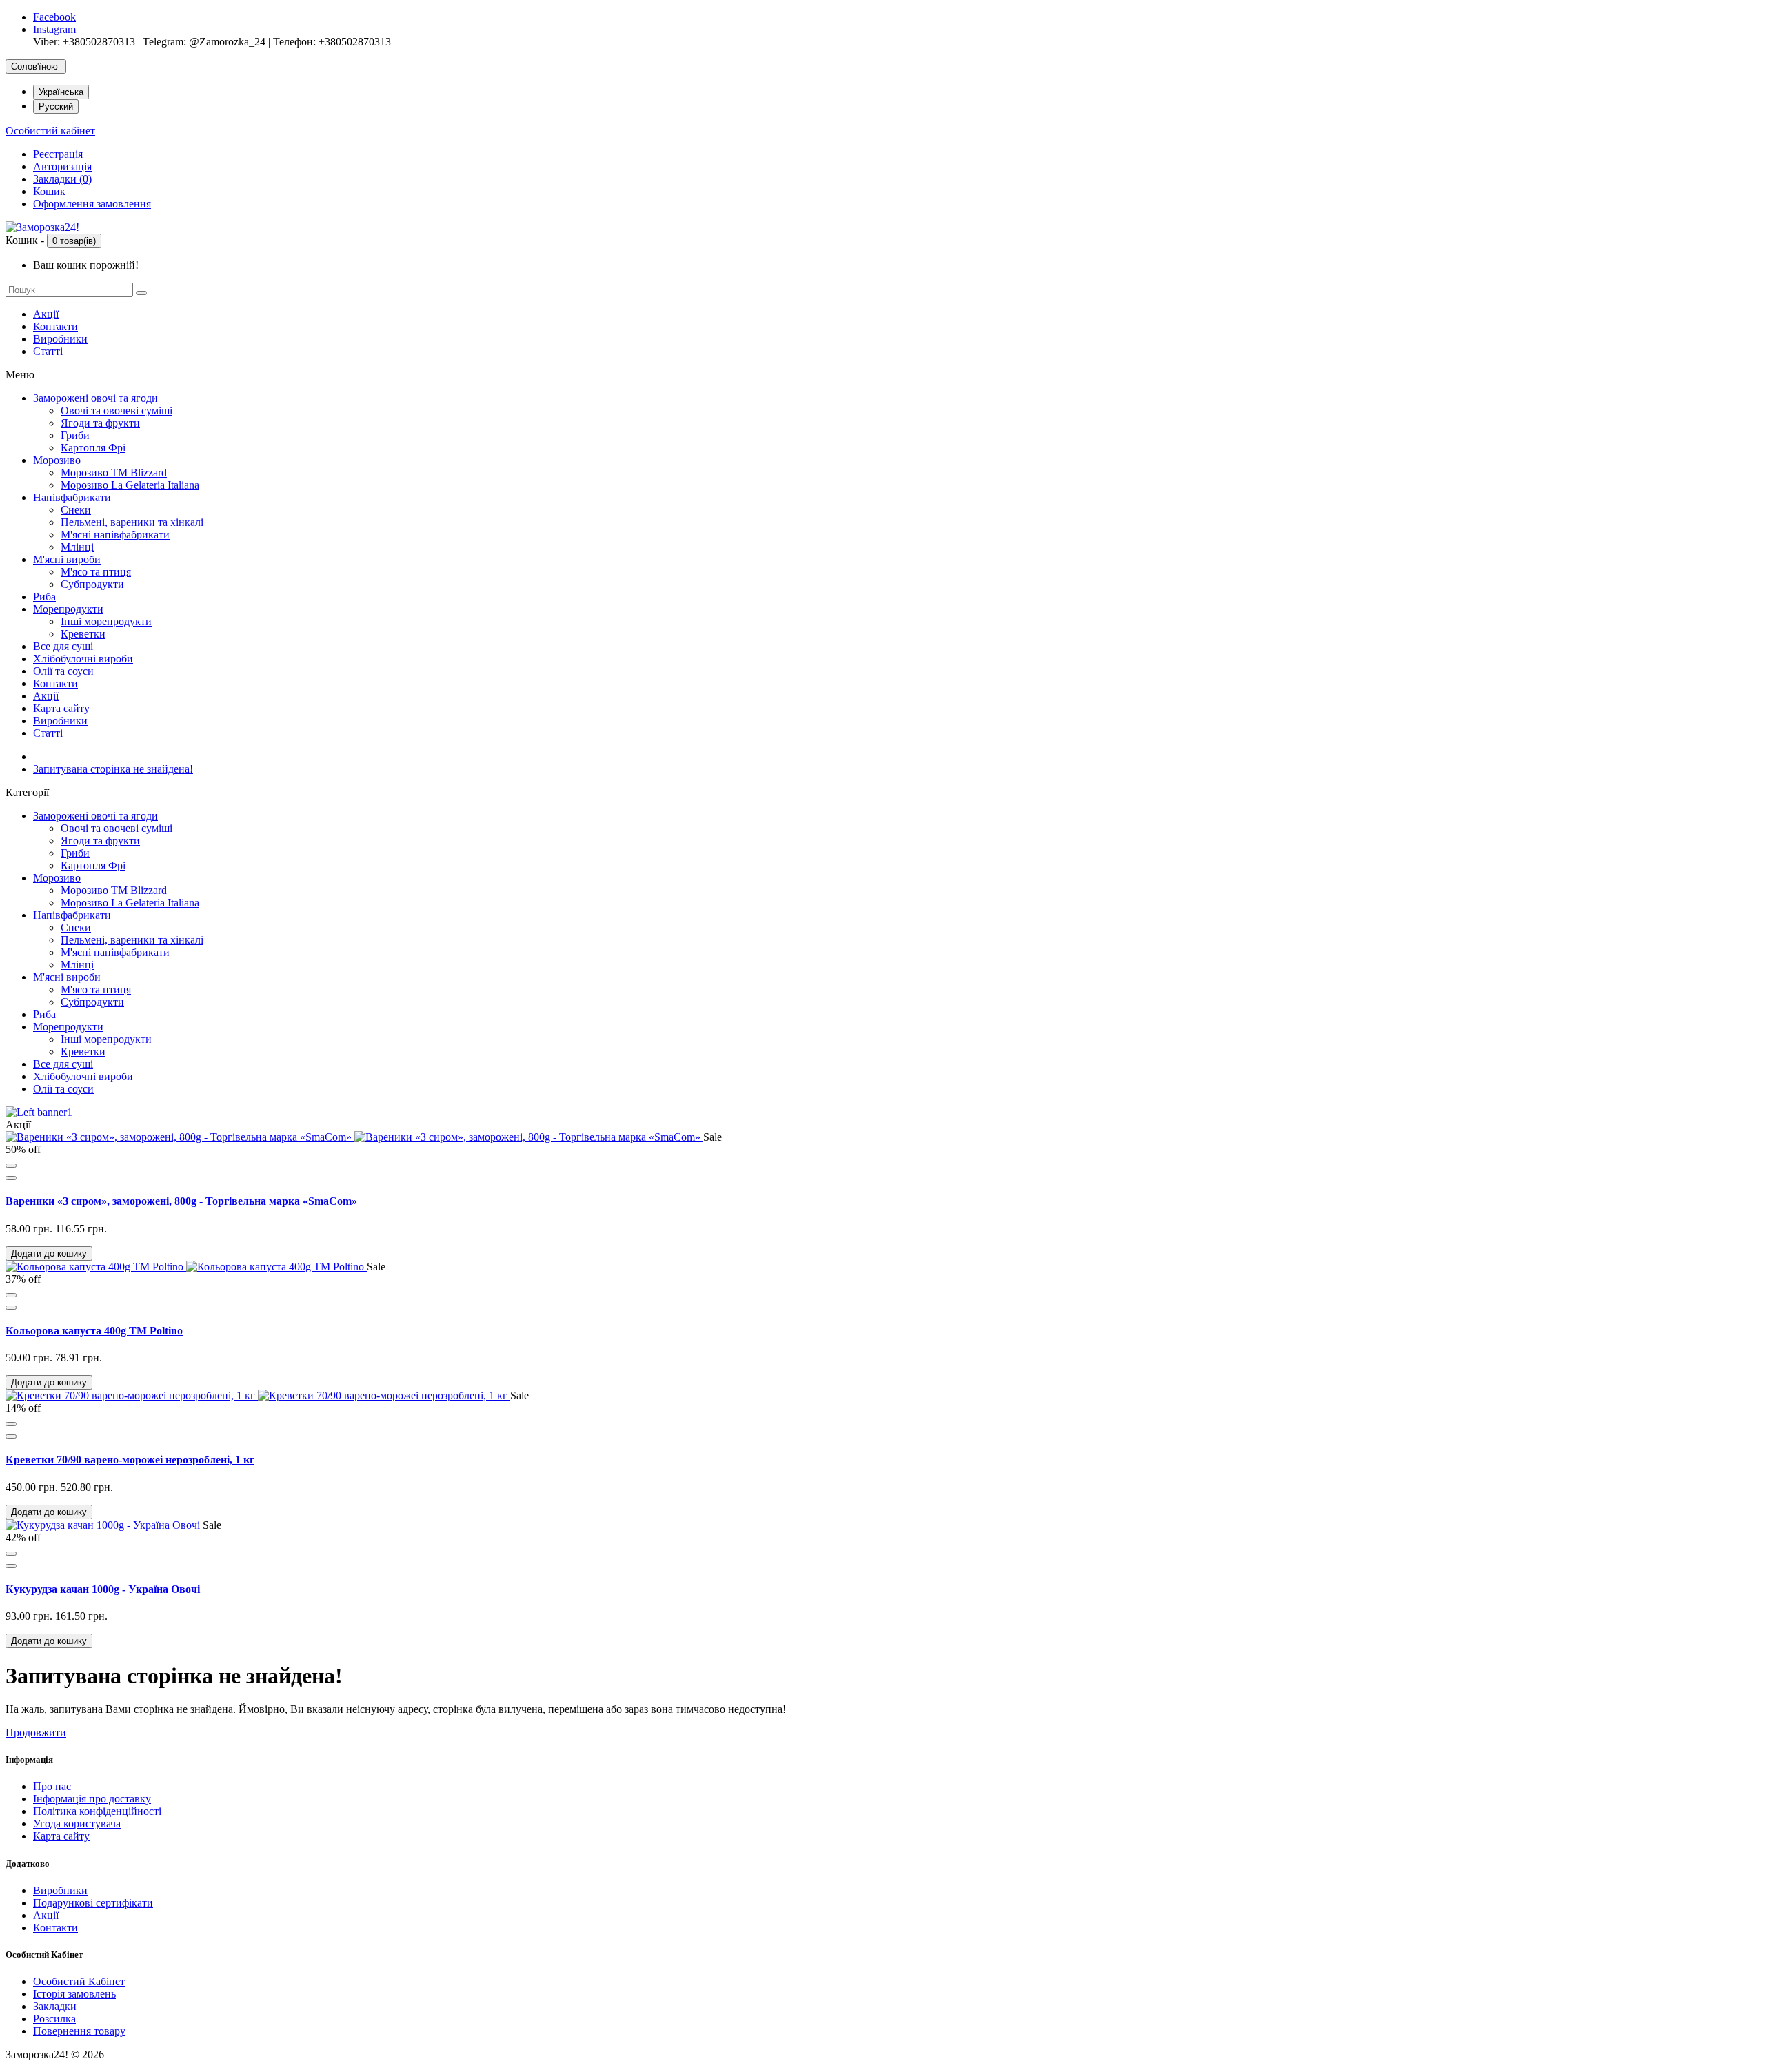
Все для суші (63, 646)
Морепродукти (68, 609)
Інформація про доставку (92, 1799)
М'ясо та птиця (96, 572)
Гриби (75, 435)
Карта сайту (61, 708)
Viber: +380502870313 (84, 42)
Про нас (52, 1786)
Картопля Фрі (93, 448)
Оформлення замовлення (92, 204)
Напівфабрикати (72, 497)
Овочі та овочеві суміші (117, 410)
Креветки (83, 634)
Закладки (55, 2006)
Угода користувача (77, 1824)
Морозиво (57, 460)
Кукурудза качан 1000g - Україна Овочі (103, 1589)
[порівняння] (11, 1178)
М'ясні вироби (67, 559)
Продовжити (36, 1733)
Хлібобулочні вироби (83, 659)
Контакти (56, 326)
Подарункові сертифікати (93, 1903)
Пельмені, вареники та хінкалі (132, 522)
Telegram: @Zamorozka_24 (204, 42)
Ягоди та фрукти (100, 423)
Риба (44, 597)
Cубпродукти (92, 584)
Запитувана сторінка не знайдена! (113, 769)
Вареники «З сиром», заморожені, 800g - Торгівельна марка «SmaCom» (181, 1201)
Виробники (60, 339)
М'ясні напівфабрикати (115, 535)
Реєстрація (58, 154)
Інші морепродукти (106, 621)
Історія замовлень (74, 1994)
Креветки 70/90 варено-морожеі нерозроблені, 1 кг (130, 1460)
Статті (48, 351)
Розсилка (54, 2019)
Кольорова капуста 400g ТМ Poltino (94, 1331)
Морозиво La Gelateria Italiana (130, 485)
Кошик (49, 191)
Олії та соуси (63, 671)
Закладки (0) (62, 179)
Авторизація (62, 166)
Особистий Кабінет (79, 1981)
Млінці (77, 547)
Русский (56, 106)
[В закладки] (11, 1166)
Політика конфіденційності (97, 1811)
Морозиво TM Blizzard (114, 473)
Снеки (76, 510)
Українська (61, 92)
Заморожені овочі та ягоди (95, 398)
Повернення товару (79, 2031)
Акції (46, 314)
